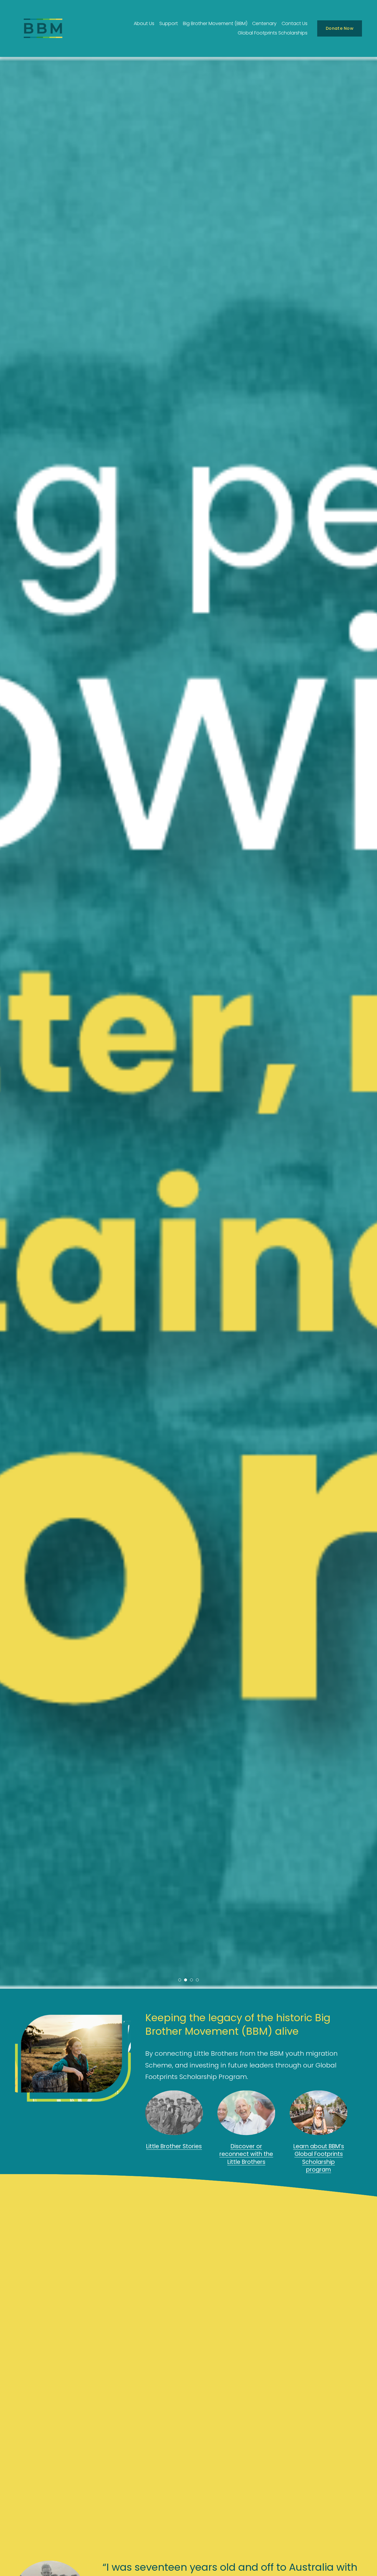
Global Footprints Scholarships (273, 33)
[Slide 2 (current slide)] (186, 1980)
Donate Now (340, 28)
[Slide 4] (197, 1980)
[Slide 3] (191, 1980)
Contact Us (295, 23)
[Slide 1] (180, 1980)
